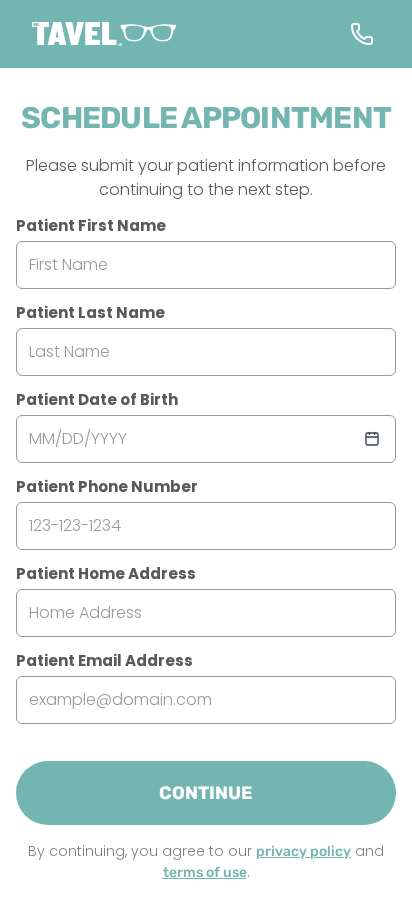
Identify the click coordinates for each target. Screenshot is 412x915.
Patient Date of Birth (97, 399)
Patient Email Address (104, 660)
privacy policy (303, 851)
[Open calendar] (372, 439)
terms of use (205, 872)
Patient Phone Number (107, 486)
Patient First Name (91, 225)
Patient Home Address (106, 573)
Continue (206, 793)
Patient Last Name (90, 312)
